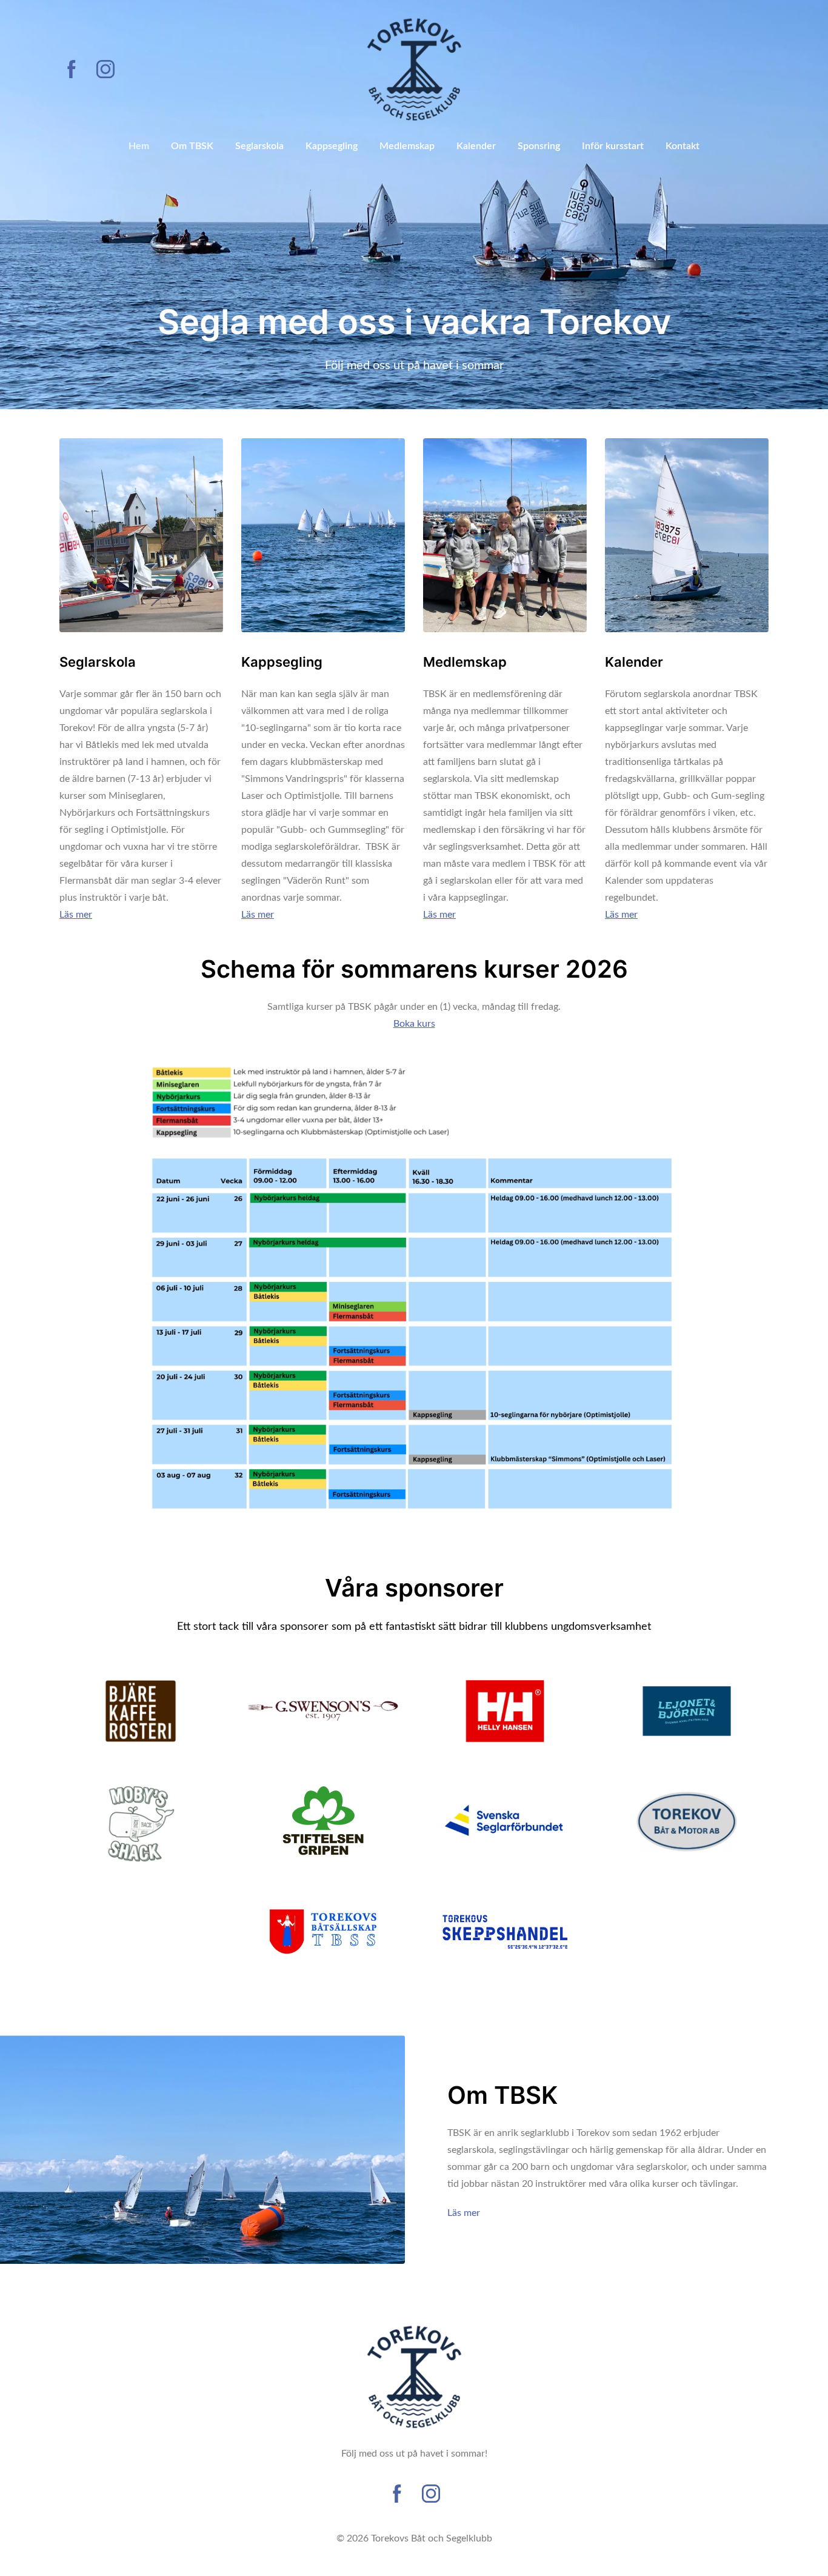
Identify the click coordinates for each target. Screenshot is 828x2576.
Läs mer (464, 2213)
